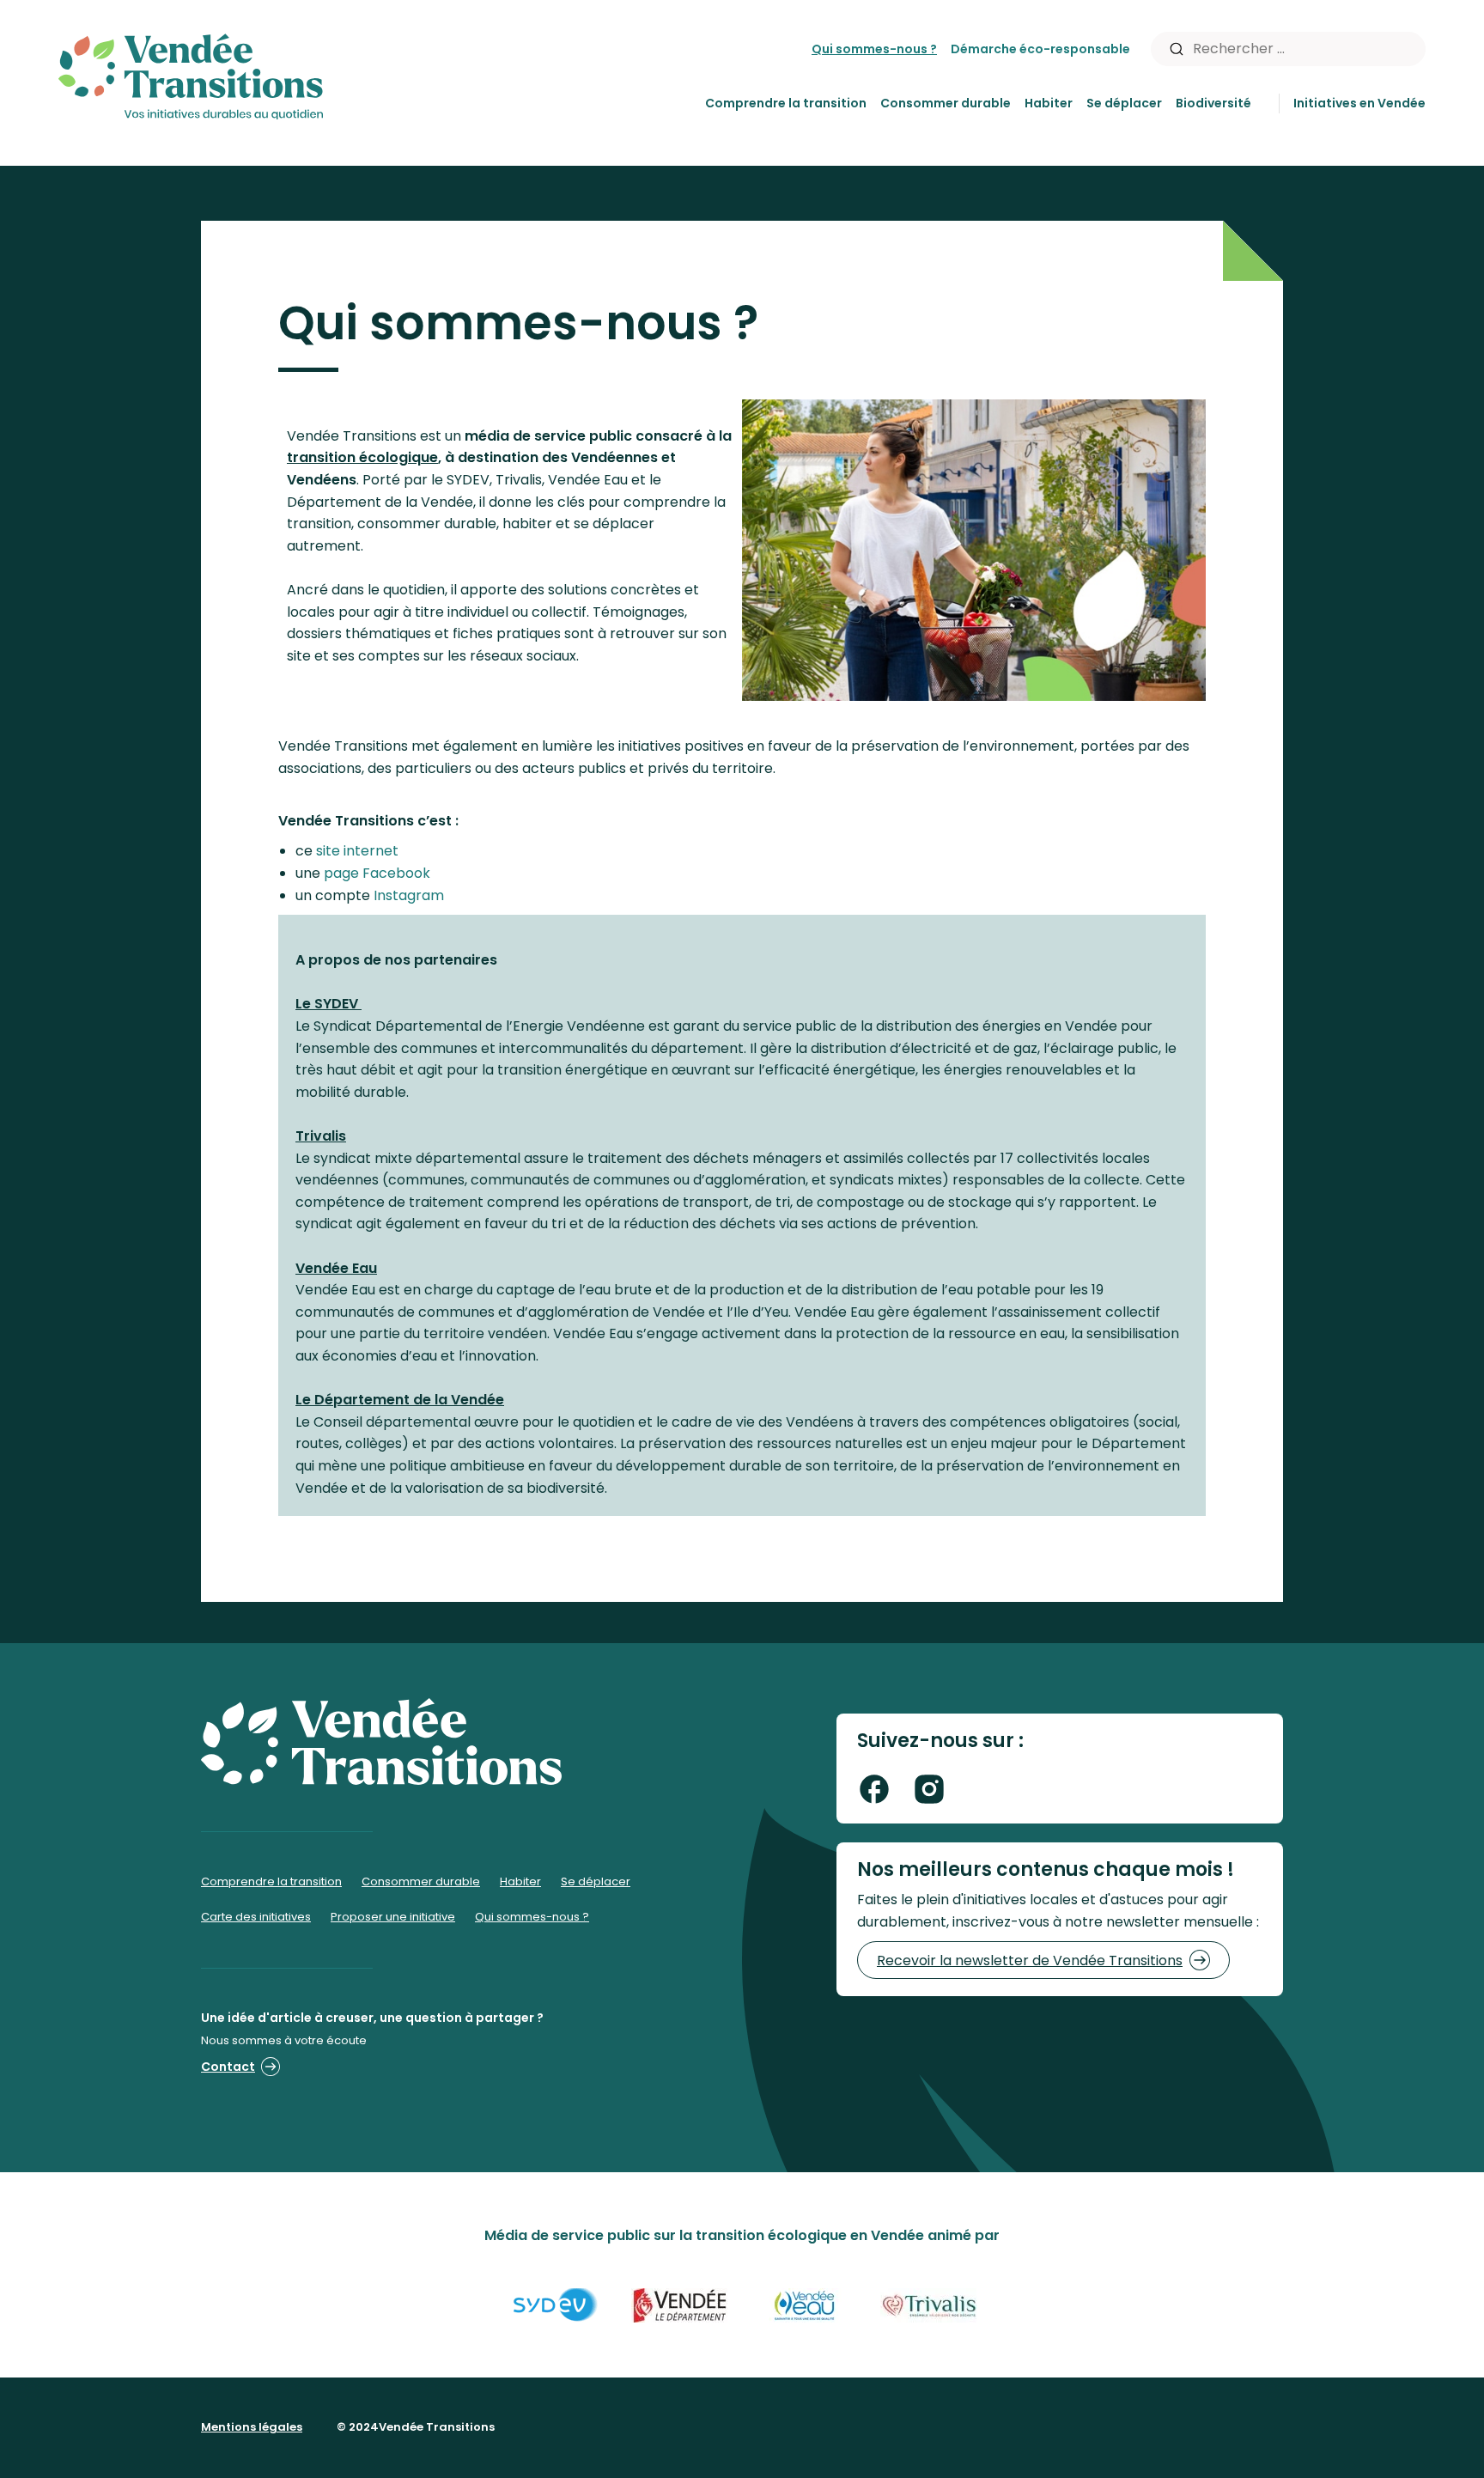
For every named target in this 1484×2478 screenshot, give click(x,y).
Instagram (409, 895)
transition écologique (362, 457)
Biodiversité (1213, 103)
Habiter (1049, 103)
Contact (228, 2067)
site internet (357, 851)
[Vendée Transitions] (191, 73)
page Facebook (377, 873)
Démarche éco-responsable (1040, 49)
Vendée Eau (336, 1268)
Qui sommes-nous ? (874, 49)
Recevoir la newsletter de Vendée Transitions (1030, 1960)
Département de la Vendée (400, 1400)
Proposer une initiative (393, 1917)
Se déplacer (1124, 103)
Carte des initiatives (256, 1917)
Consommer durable (946, 103)
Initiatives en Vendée (1359, 103)
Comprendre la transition (786, 103)
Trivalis (321, 1136)
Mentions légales (252, 2427)
